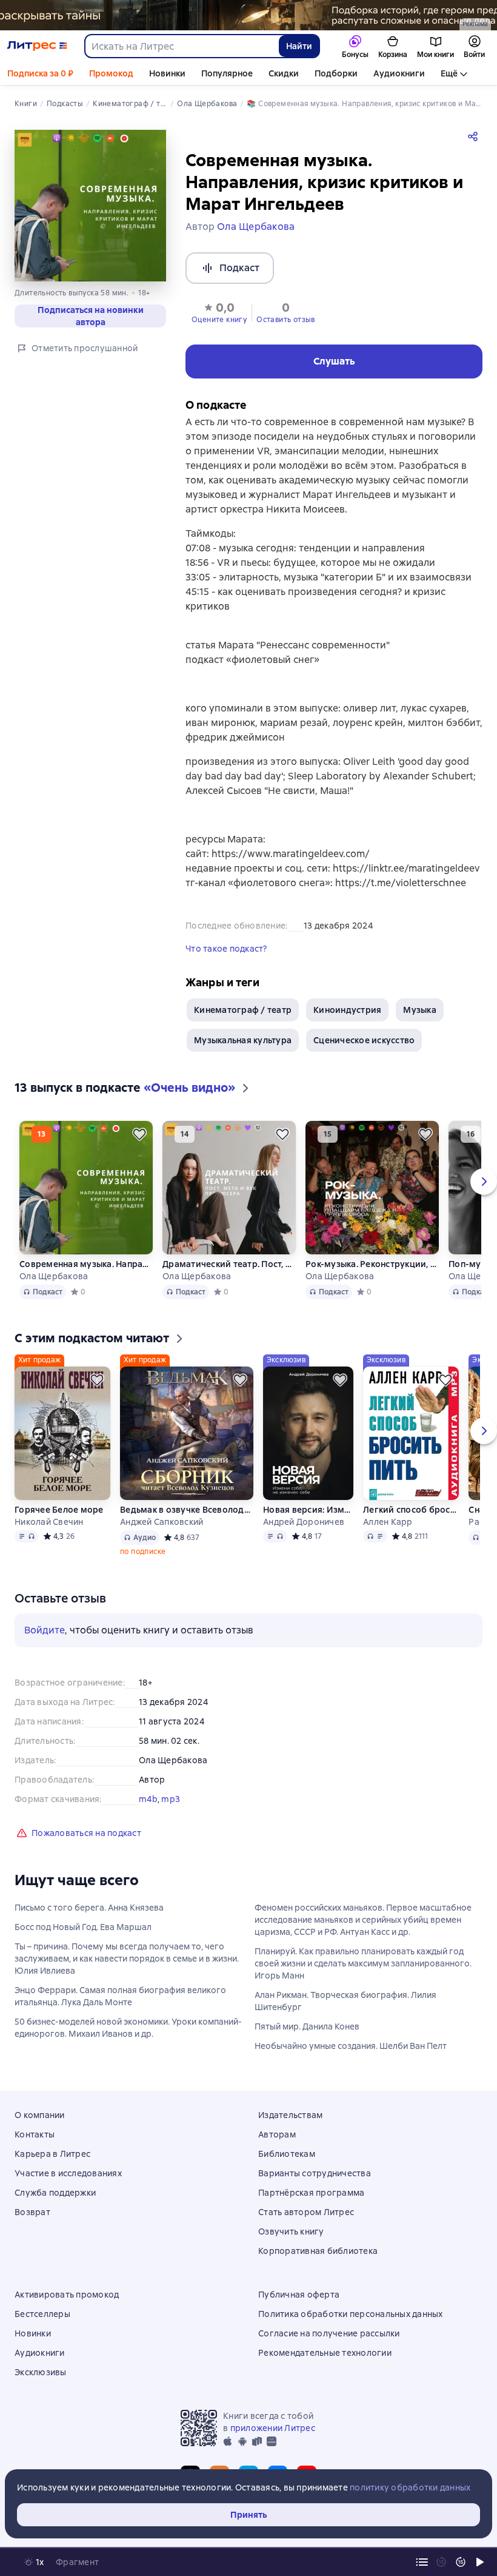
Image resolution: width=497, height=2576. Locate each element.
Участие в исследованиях (68, 2173)
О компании (40, 2115)
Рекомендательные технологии (325, 2353)
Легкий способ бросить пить (411, 1510)
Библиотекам (287, 2154)
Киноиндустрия (347, 1010)
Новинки (167, 73)
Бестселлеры (42, 2314)
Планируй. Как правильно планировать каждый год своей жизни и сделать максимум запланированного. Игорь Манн (363, 1963)
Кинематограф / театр (243, 1010)
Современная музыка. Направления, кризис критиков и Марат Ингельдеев (86, 1264)
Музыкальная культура (243, 1040)
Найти (299, 46)
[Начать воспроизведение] (480, 2562)
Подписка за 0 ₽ (40, 73)
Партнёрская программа (311, 2193)
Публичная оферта (299, 2295)
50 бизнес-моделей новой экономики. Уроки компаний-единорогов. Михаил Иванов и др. (128, 2028)
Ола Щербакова (54, 1276)
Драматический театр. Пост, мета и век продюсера (229, 1264)
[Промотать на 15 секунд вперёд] (461, 2562)
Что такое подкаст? (226, 949)
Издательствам (290, 2115)
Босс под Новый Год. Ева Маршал (83, 1927)
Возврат (32, 2212)
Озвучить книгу (291, 2231)
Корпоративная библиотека (318, 2251)
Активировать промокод (67, 2295)
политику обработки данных (410, 2487)
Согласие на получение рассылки (329, 2333)
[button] (219, 312)
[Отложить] (139, 1134)
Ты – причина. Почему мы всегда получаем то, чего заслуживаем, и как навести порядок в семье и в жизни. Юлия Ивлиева (127, 1959)
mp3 (171, 1799)
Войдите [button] (45, 1630)
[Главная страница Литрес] (37, 46)
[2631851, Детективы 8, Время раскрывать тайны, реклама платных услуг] (248, 15)
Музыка (420, 1010)
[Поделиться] (475, 136)
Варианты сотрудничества (315, 2173)
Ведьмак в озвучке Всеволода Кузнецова (187, 1510)
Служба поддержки (55, 2193)
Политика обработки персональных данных (351, 2314)
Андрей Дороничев (304, 1522)
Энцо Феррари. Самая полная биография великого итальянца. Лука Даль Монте (120, 1996)
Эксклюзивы (41, 2372)
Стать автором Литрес (306, 2212)
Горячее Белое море (59, 1510)
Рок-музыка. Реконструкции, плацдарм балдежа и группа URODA (372, 1264)
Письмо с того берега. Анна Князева (89, 1908)
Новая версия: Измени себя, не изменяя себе (308, 1510)
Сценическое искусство (364, 1040)
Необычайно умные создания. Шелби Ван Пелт (351, 2046)
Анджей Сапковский (162, 1522)
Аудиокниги (399, 73)
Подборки (336, 73)
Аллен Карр (388, 1522)
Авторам (277, 2134)
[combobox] (181, 46)
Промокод (111, 73)
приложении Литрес (273, 2428)
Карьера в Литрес (52, 2154)
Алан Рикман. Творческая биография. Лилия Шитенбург (345, 2001)
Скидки (284, 73)
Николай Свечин (49, 1522)
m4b (148, 1799)
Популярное (227, 73)
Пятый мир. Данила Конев (307, 2026)
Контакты (35, 2134)
